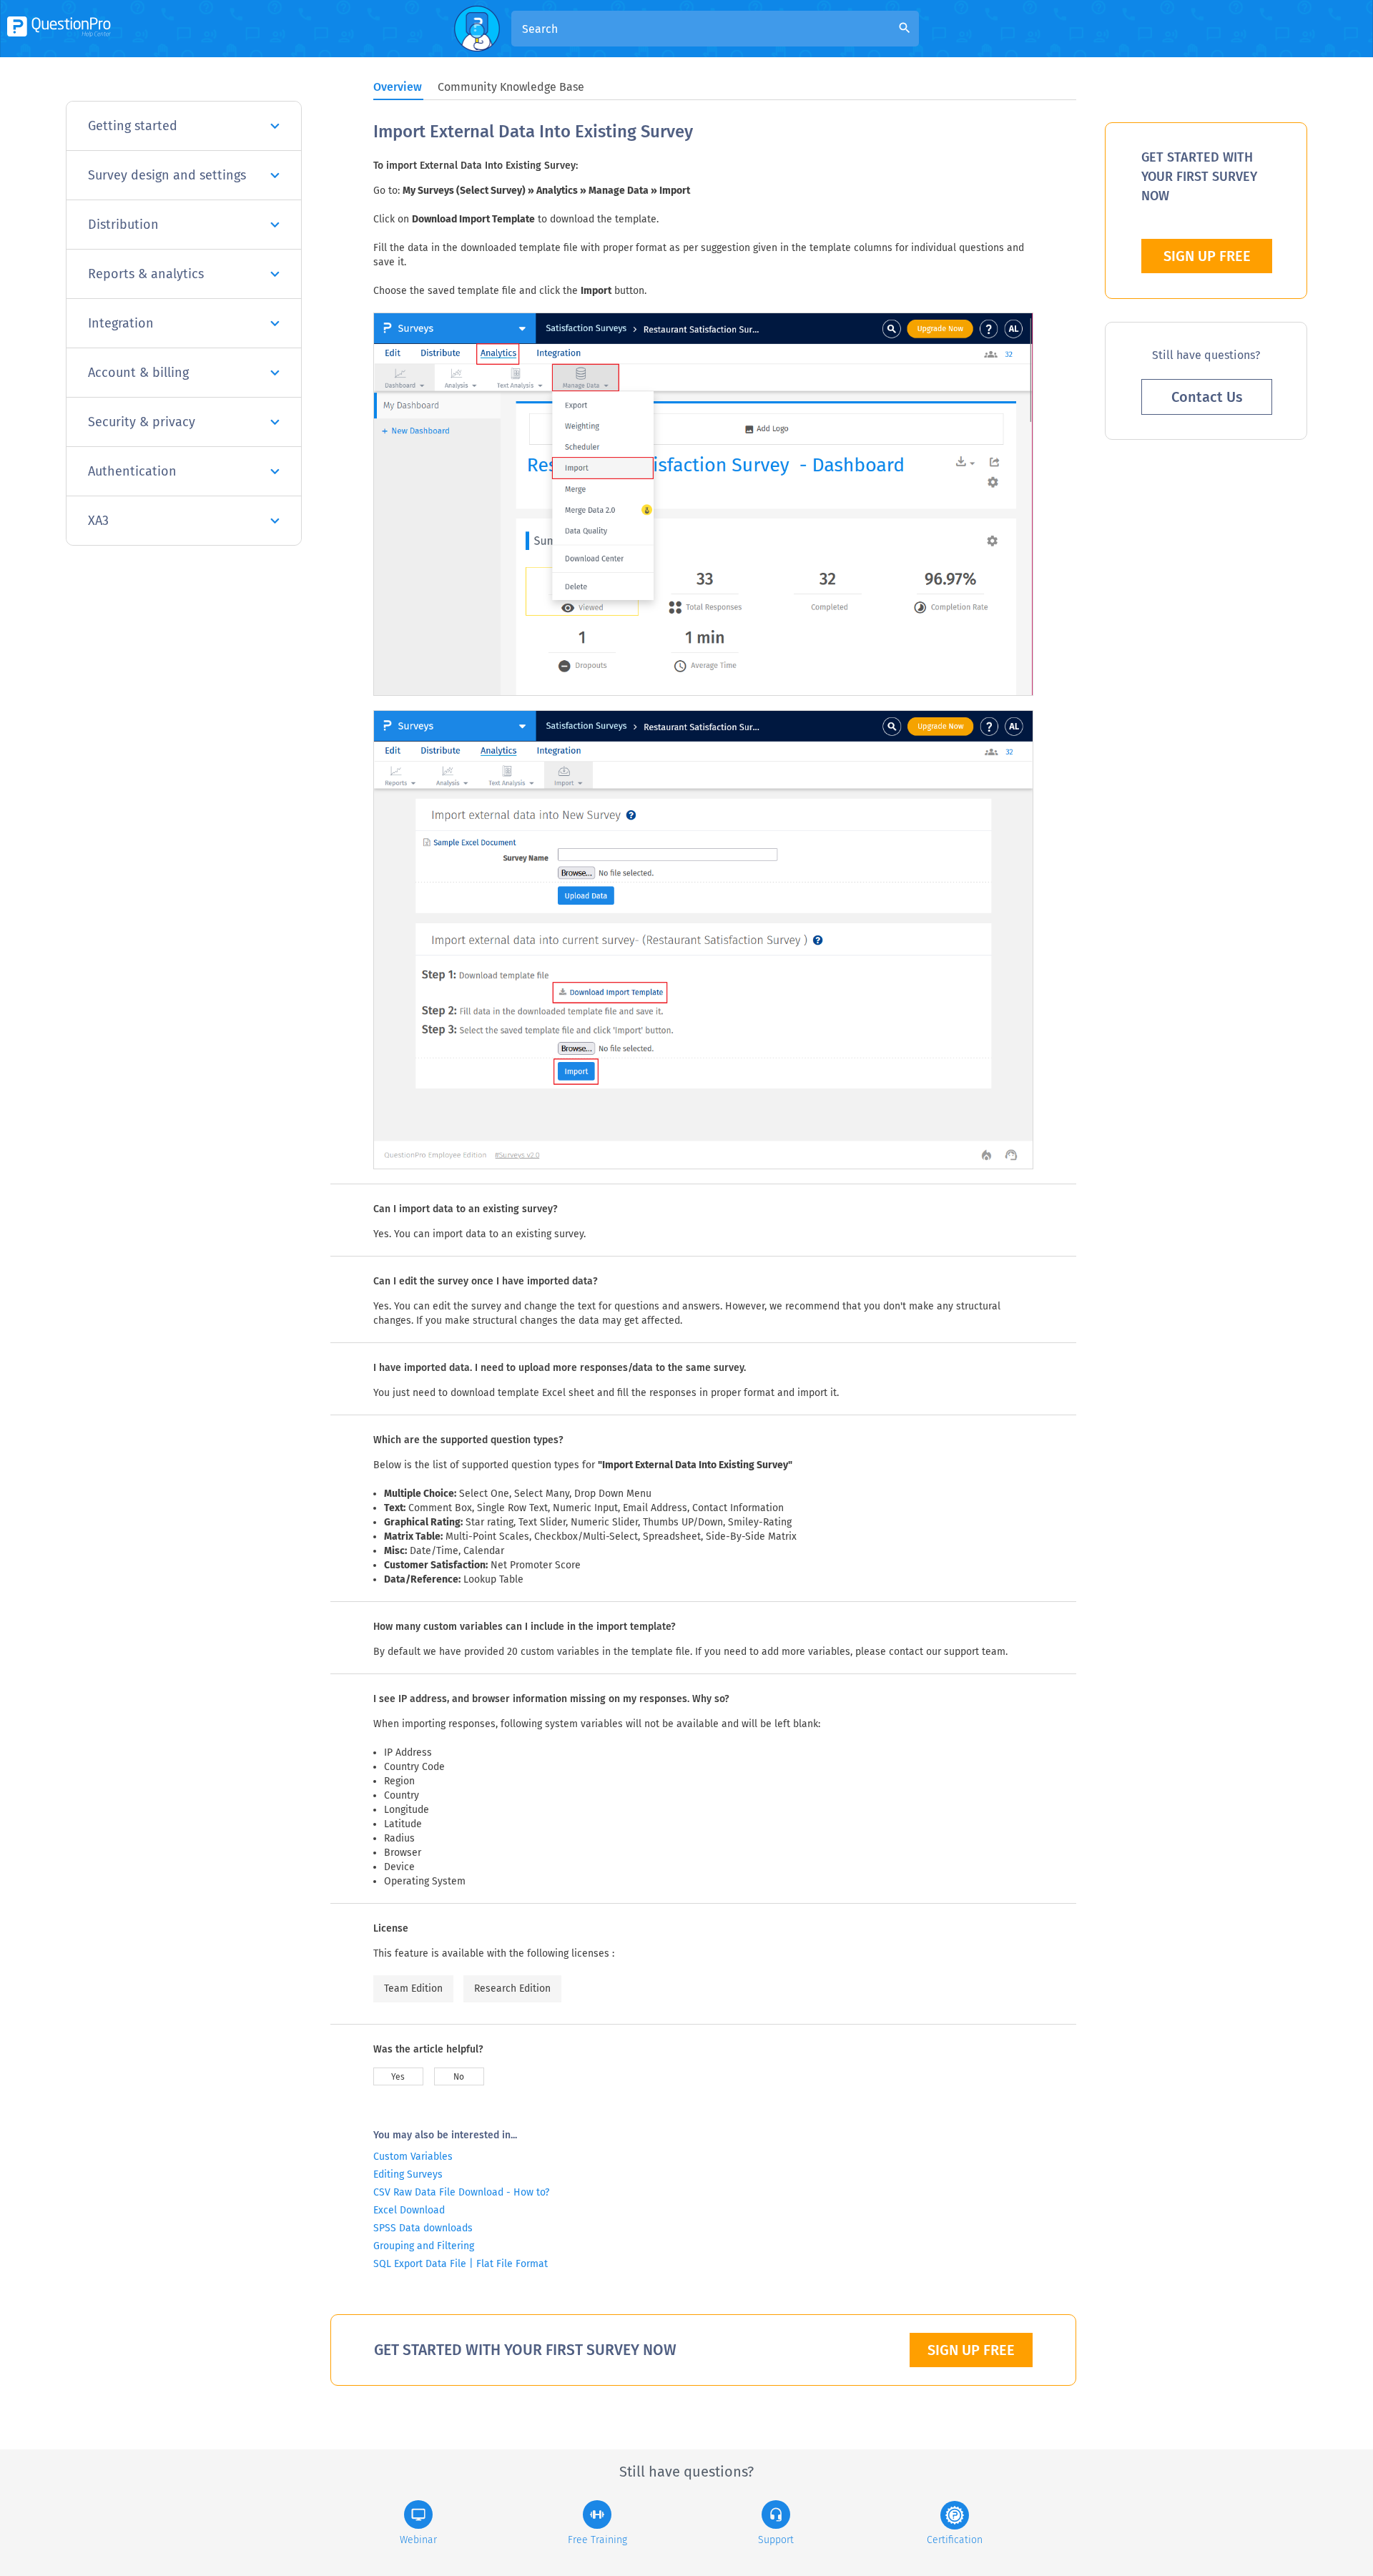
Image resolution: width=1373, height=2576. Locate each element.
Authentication (132, 471)
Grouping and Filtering (424, 2246)
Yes (398, 2077)
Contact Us (1207, 397)
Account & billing (138, 373)
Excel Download (409, 2210)
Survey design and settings (167, 175)
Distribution (123, 225)
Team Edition (413, 1988)
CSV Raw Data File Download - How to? (461, 2192)
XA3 (98, 521)
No (459, 2077)
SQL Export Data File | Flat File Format (461, 2264)
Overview (398, 87)
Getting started (133, 126)
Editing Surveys (408, 2174)
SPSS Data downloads (423, 2228)
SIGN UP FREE (971, 2350)
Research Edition (512, 1988)
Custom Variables (413, 2157)
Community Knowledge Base (511, 87)
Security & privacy (142, 422)
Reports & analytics (146, 274)
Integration (121, 323)
